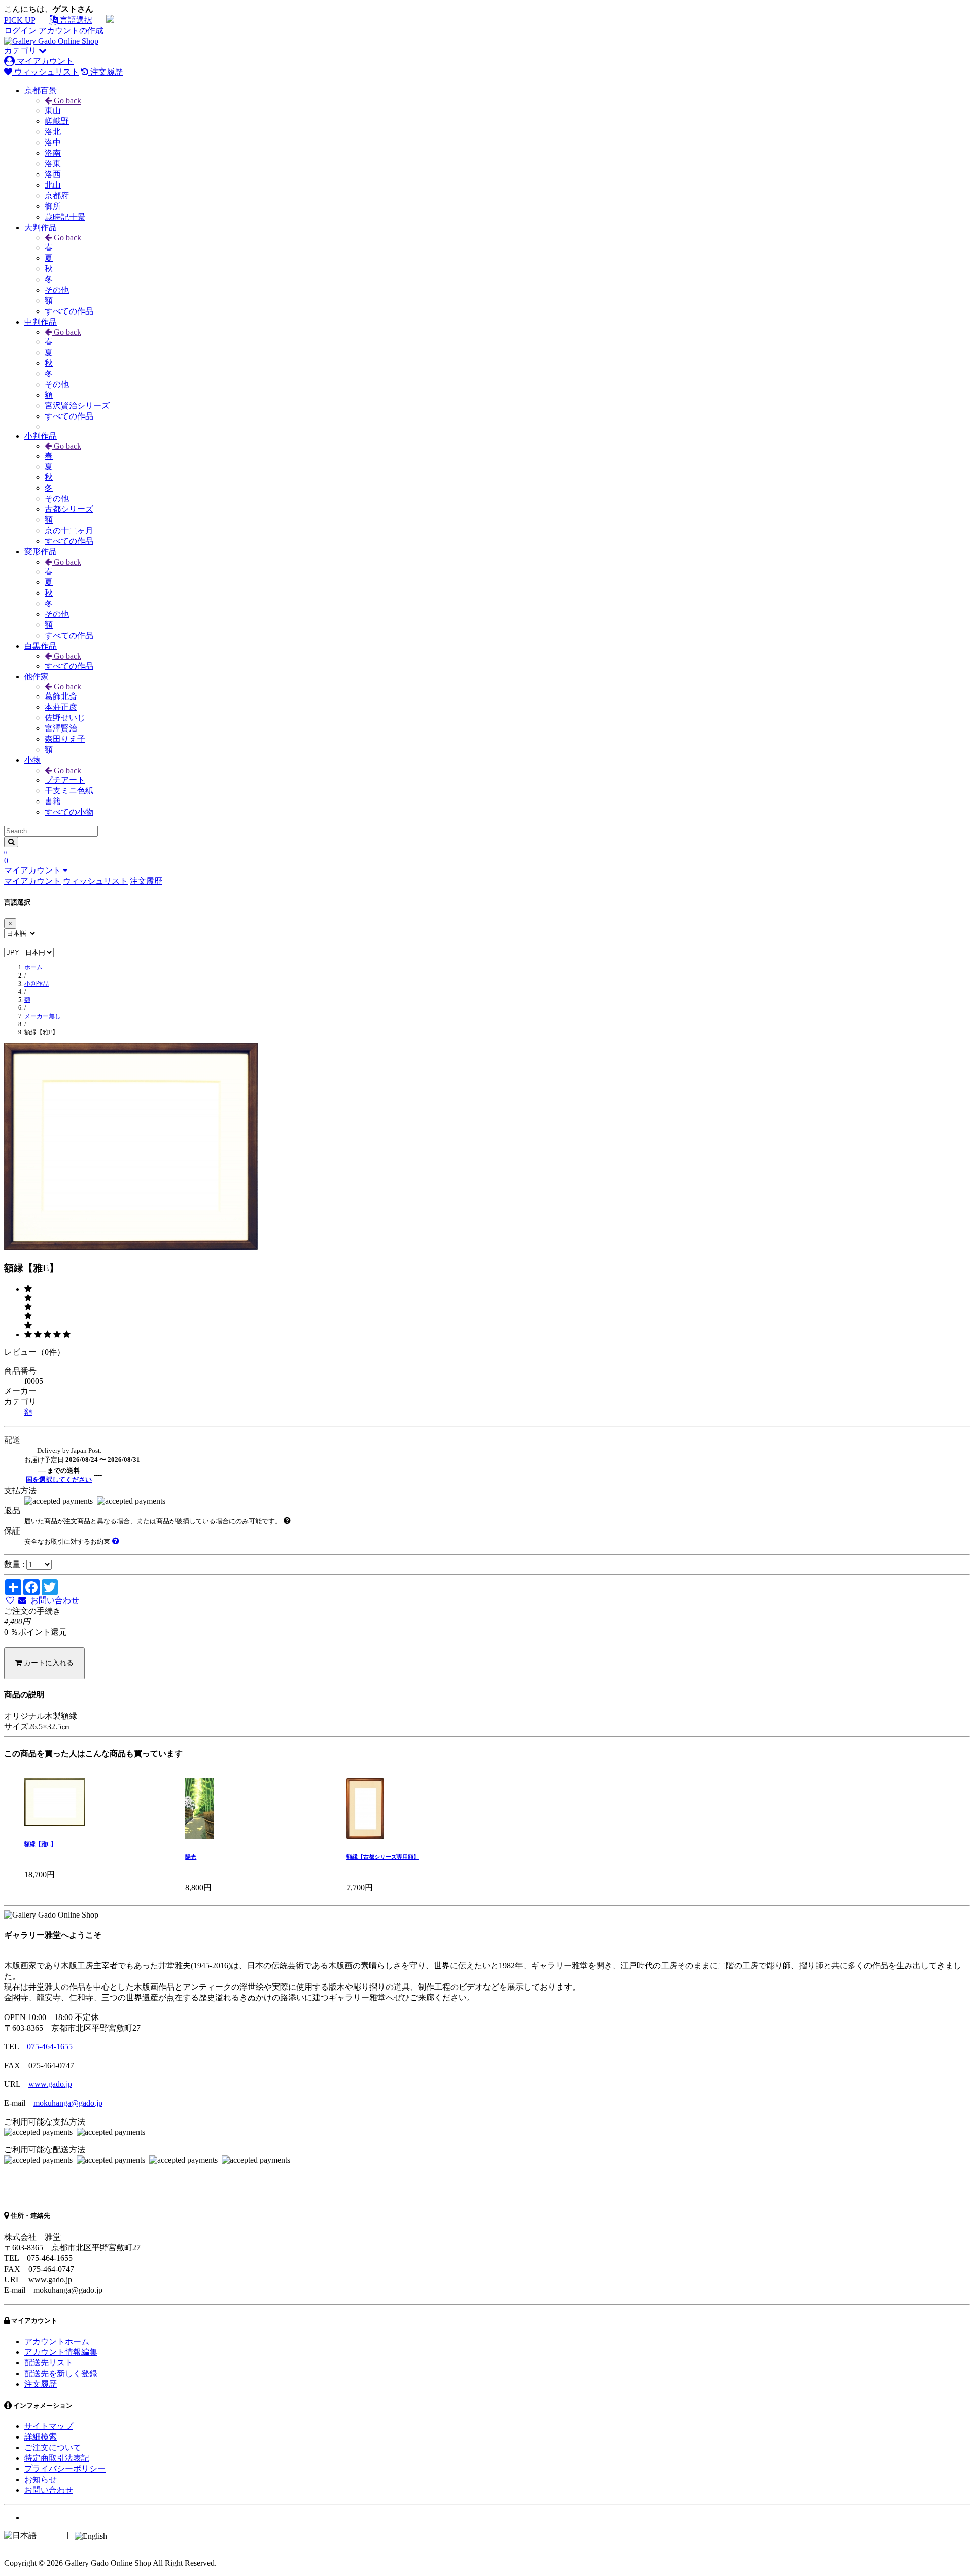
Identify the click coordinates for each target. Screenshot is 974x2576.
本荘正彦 (61, 707)
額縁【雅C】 (40, 1844)
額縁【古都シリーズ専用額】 (383, 1857)
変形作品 (41, 552)
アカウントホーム (57, 2341)
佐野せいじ (65, 718)
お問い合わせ (53, 1600)
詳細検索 (41, 2437)
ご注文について (53, 2447)
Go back (66, 101)
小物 (32, 760)
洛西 (53, 174)
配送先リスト (49, 2363)
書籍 (53, 801)
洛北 (53, 132)
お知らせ (41, 2479)
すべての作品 (69, 311)
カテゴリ (21, 50)
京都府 (57, 196)
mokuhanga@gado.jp (68, 2103)
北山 (53, 185)
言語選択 (75, 20)
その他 (57, 290)
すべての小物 (69, 812)
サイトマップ (49, 2426)
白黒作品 (41, 646)
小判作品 (41, 436)
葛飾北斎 (61, 696)
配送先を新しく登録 (61, 2373)
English (121, 2535)
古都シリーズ (69, 509)
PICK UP (20, 20)
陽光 (191, 1857)
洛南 (53, 153)
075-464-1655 (50, 2047)
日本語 (51, 2535)
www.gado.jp (50, 2084)
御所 (53, 206)
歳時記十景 (65, 217)
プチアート (65, 780)
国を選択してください (59, 1480)
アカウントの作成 (71, 31)
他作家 (37, 676)
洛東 (53, 164)
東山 (53, 110)
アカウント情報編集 (61, 2352)
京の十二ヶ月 (69, 530)
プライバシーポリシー (65, 2469)
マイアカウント (44, 61)
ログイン (20, 31)
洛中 (53, 142)
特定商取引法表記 (57, 2458)
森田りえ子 (65, 739)
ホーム (33, 967)
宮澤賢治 (61, 728)
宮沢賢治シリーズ (77, 406)
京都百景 (41, 91)
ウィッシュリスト (46, 72)
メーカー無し (43, 1016)
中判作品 (41, 322)
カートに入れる (48, 1663)
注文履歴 (106, 72)
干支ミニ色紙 (69, 791)
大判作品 (41, 228)
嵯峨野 (57, 121)
